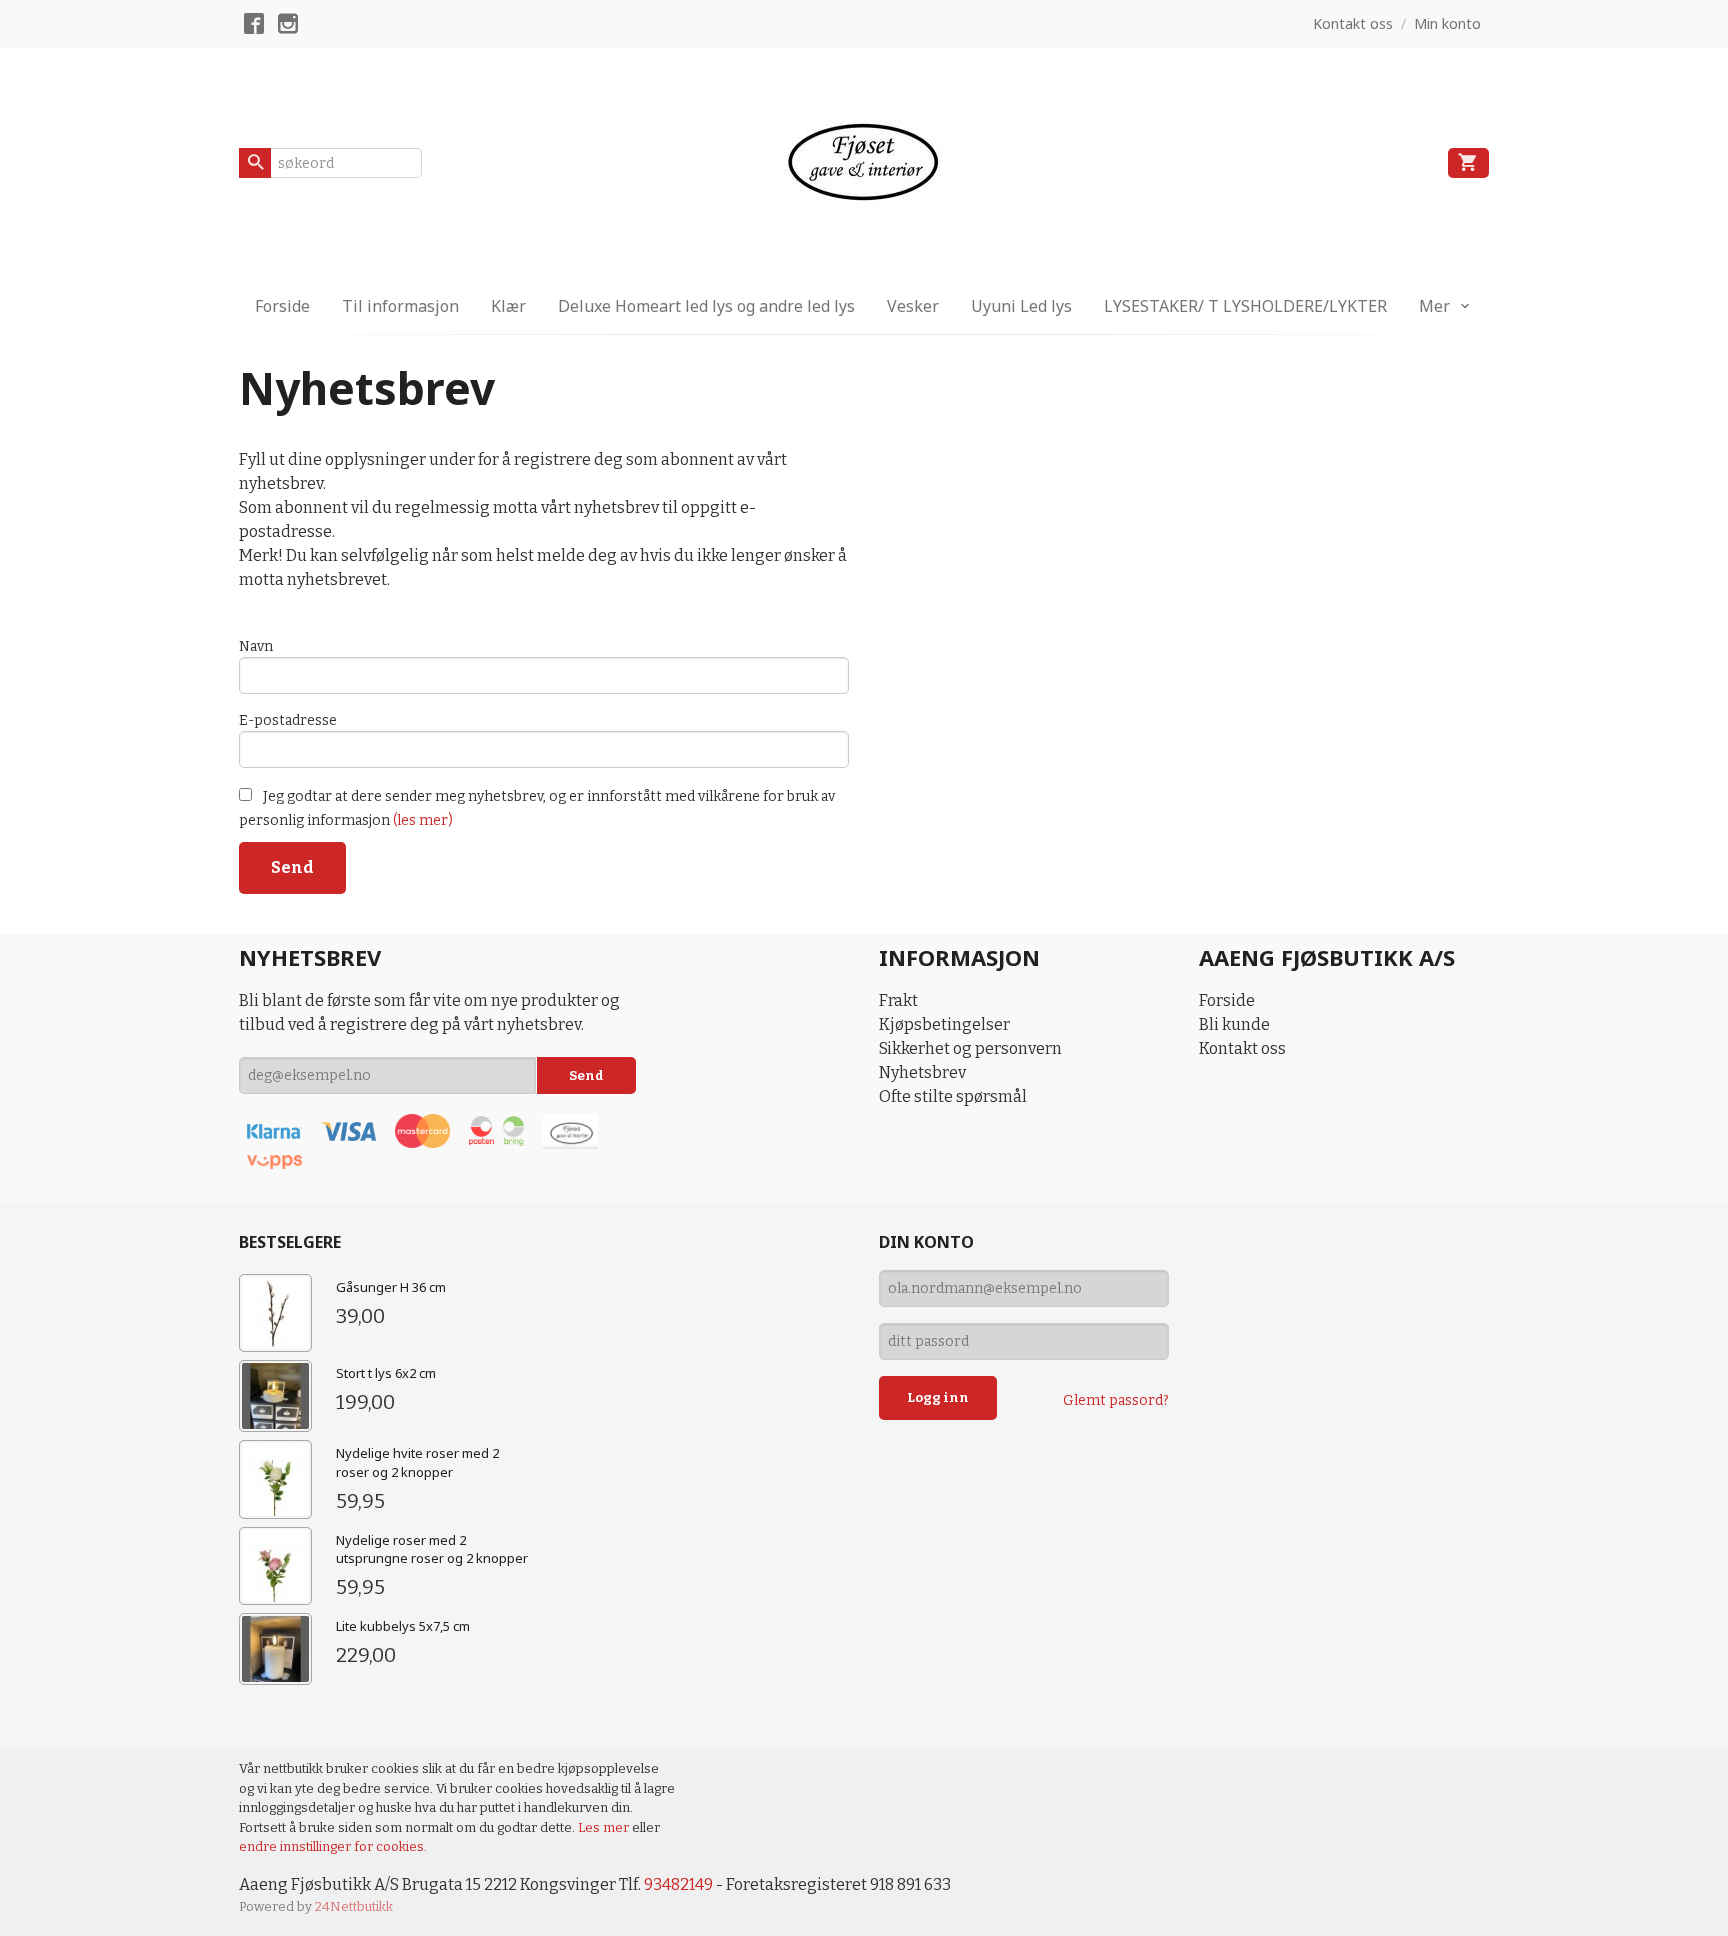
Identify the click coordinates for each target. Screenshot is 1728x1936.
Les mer (605, 1827)
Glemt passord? (1116, 1400)
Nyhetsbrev (922, 1072)
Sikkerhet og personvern (970, 1048)
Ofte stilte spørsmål (953, 1096)
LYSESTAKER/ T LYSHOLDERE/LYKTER (1245, 306)
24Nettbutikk (354, 1906)
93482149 (678, 1884)
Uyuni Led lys (1021, 306)
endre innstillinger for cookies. (333, 1846)
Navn (256, 646)
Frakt (898, 1000)
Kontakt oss (1242, 1048)
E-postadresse (288, 720)
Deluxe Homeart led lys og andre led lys (706, 306)
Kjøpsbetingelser (944, 1024)
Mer (1434, 306)
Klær (508, 306)
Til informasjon (400, 306)
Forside (282, 306)
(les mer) (423, 820)
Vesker (913, 306)
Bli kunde (1234, 1024)
